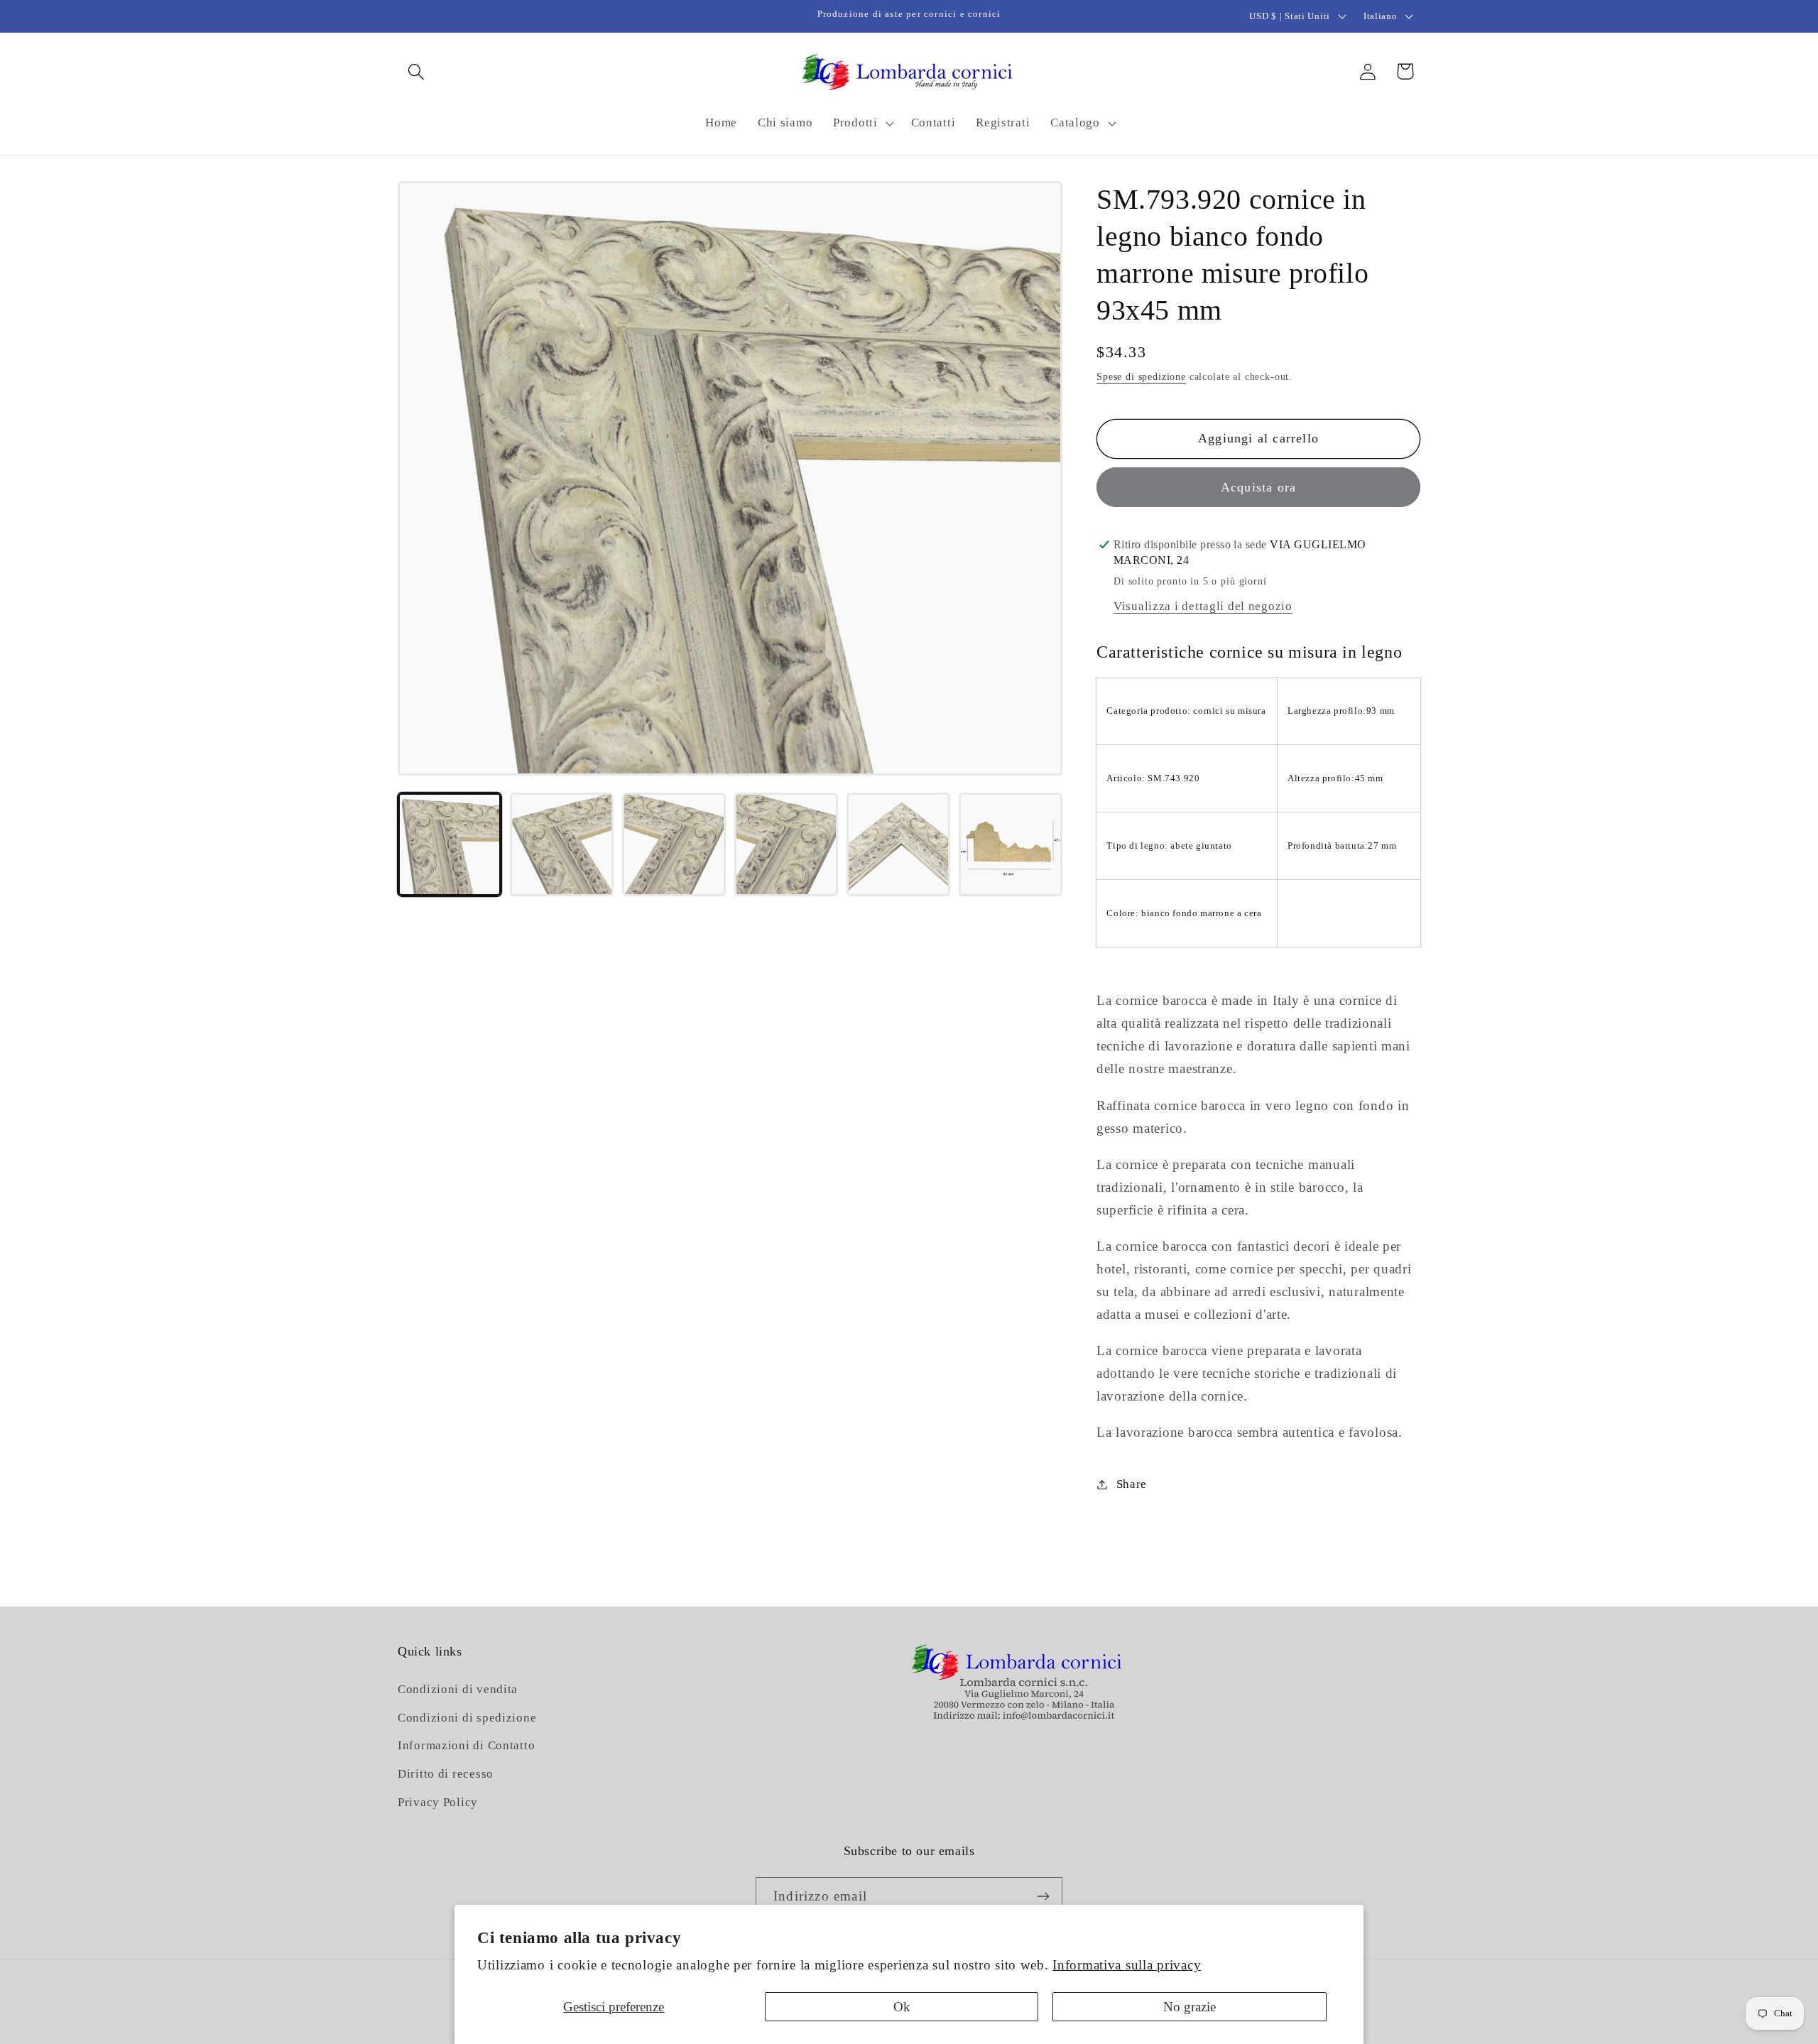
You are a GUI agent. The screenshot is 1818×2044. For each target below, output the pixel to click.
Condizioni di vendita (458, 1689)
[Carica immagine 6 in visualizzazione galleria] (1011, 844)
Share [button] (1132, 1484)
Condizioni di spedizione (467, 1718)
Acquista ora (1258, 487)
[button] (417, 71)
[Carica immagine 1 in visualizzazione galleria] (450, 844)
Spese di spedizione (1141, 376)
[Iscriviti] (1043, 1896)
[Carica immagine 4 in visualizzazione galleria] (786, 844)
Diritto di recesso (446, 1774)
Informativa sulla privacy (1127, 1965)
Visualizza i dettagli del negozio (1203, 606)
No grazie (1190, 2007)
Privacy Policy (438, 1803)
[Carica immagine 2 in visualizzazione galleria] (562, 844)
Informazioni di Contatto (466, 1746)
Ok (902, 2007)
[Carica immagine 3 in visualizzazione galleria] (674, 844)
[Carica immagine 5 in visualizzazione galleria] (898, 844)
